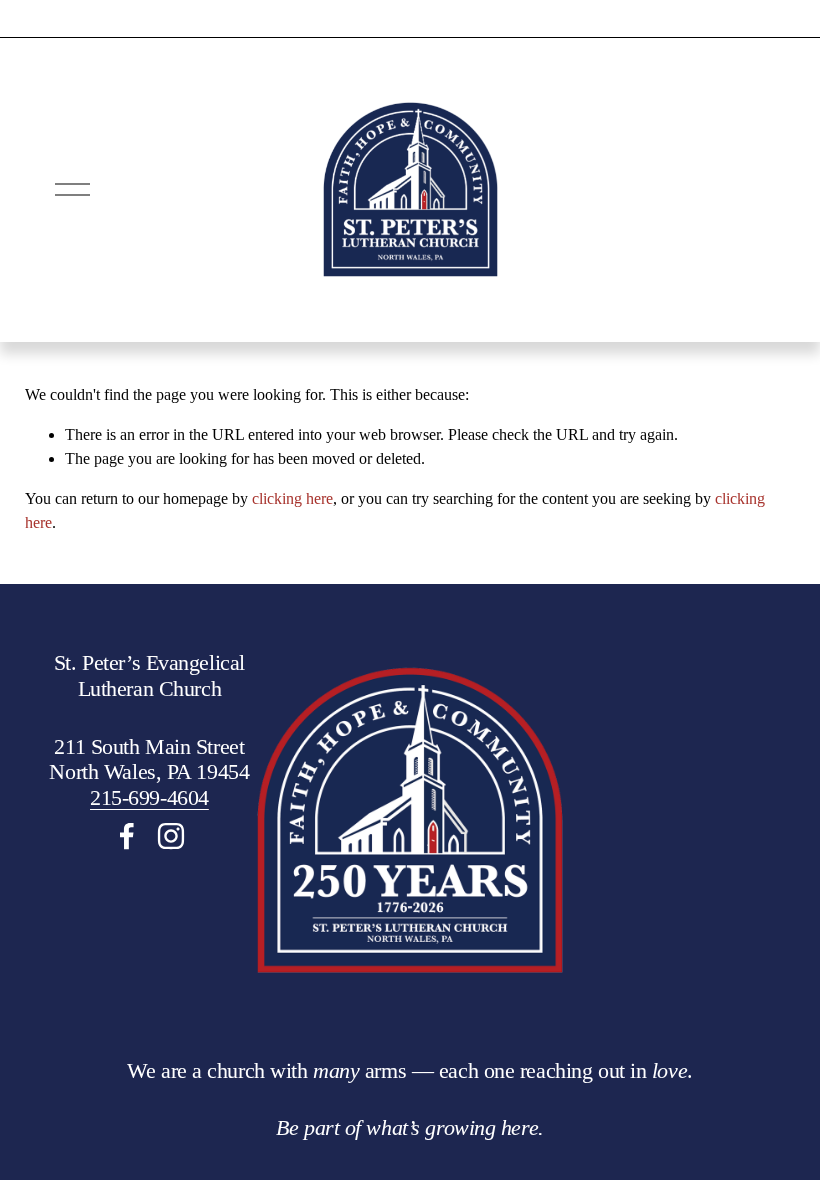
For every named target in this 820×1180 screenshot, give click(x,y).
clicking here (292, 498)
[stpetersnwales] (171, 836)
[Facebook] (127, 836)
